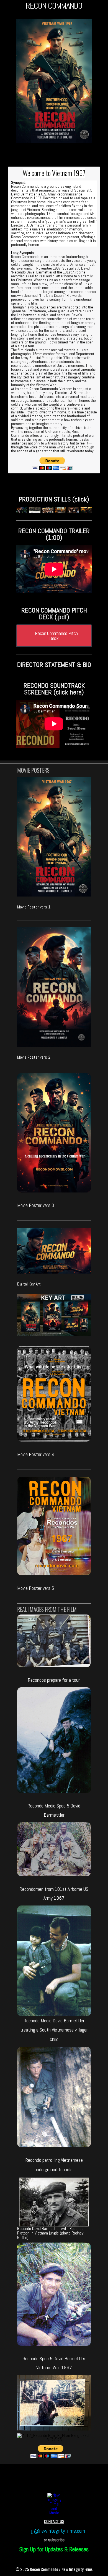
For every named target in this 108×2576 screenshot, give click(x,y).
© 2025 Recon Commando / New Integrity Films (54, 2569)
